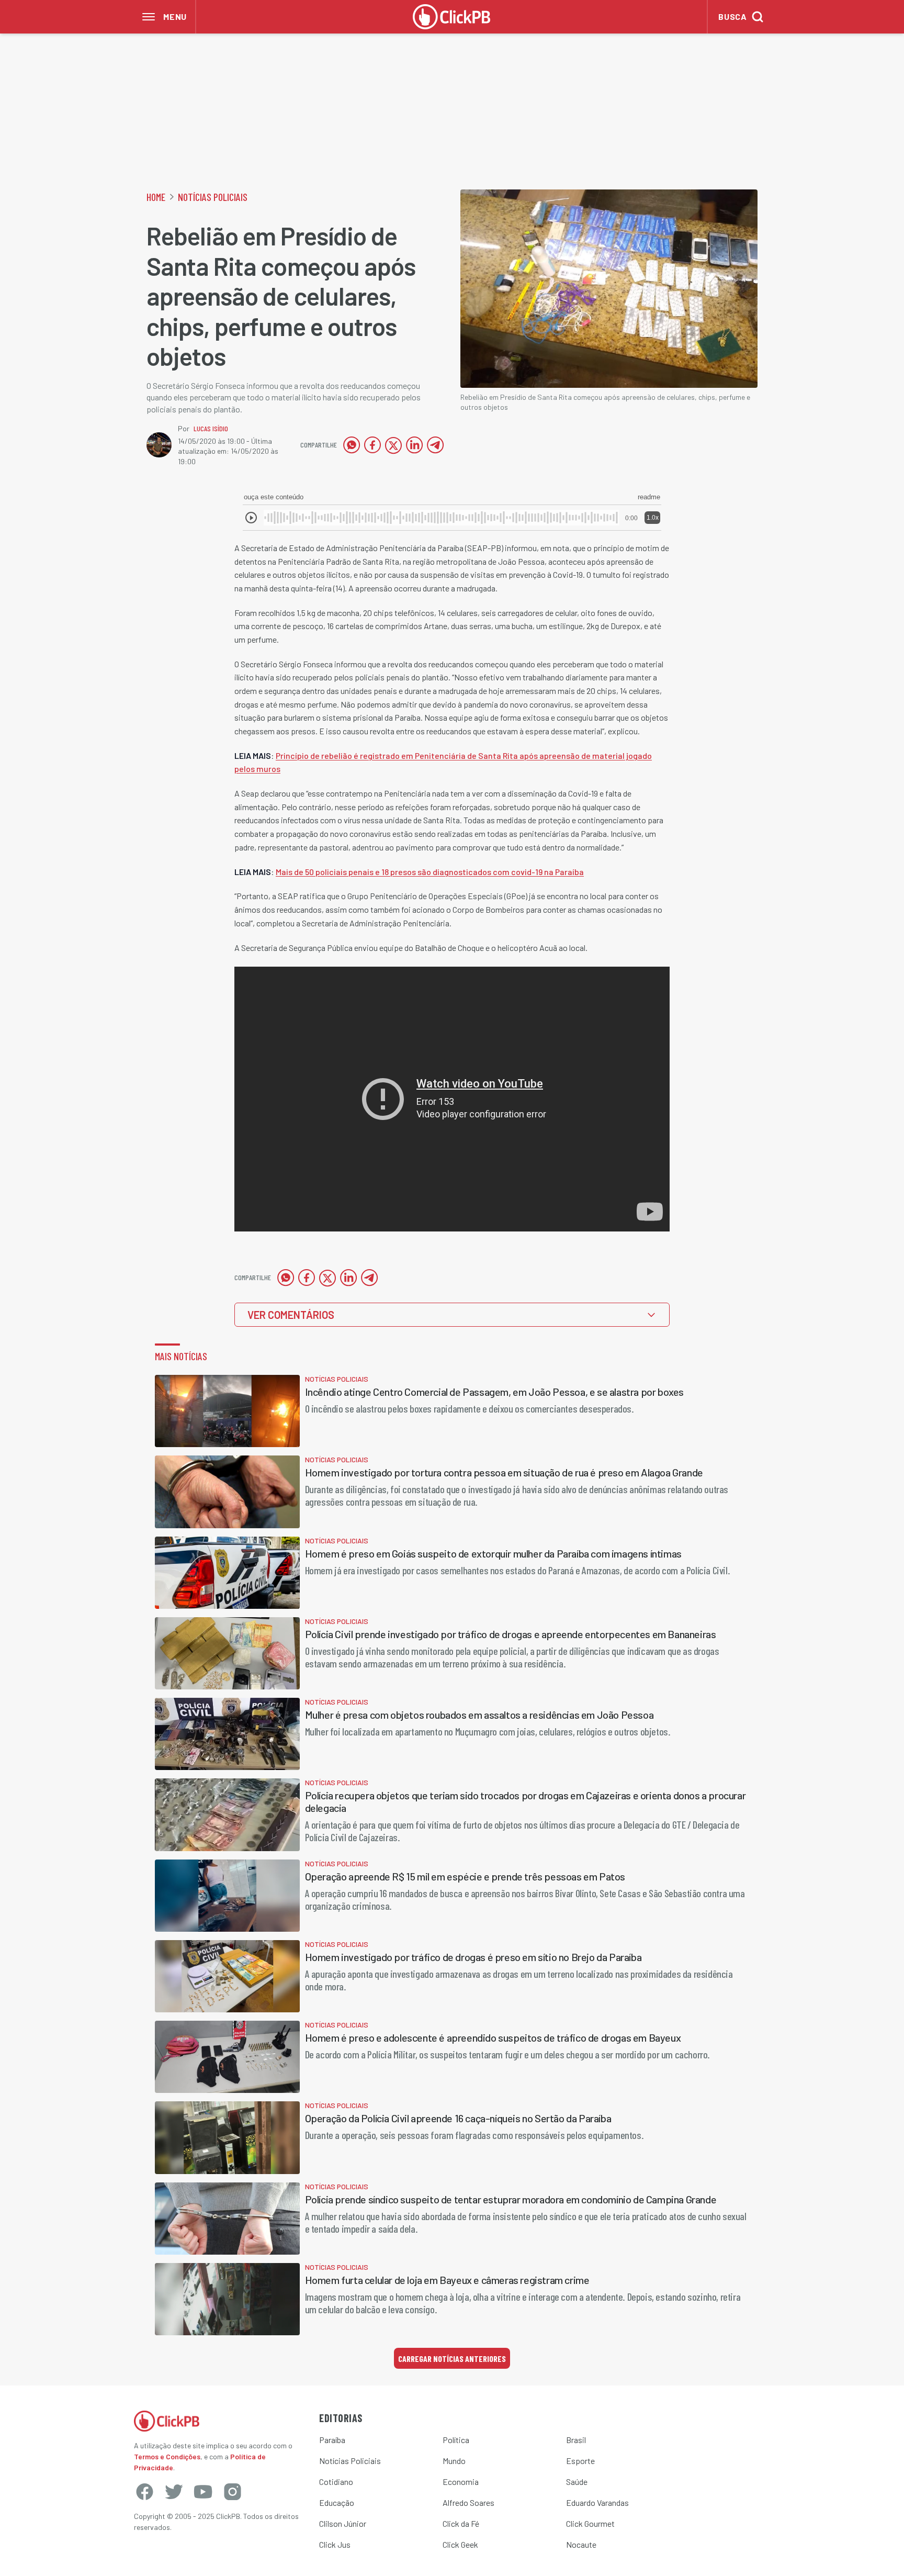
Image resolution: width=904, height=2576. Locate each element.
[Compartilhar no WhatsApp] (352, 445)
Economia (461, 2482)
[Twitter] (174, 2492)
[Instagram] (232, 2492)
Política (456, 2440)
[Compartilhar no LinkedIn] (414, 445)
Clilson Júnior (343, 2523)
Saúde (577, 2482)
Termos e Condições (167, 2456)
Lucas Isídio (211, 428)
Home (156, 197)
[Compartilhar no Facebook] (372, 445)
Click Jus (335, 2544)
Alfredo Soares (468, 2502)
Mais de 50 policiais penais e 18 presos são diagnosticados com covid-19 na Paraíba (430, 872)
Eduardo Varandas (597, 2502)
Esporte (580, 2461)
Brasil (576, 2440)
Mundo (454, 2461)
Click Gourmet (590, 2523)
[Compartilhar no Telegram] (435, 445)
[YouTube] (203, 2492)
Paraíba (332, 2440)
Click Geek (460, 2544)
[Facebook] (144, 2492)
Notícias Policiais (213, 197)
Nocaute (581, 2544)
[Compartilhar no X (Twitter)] (393, 445)
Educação (337, 2502)
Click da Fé (461, 2523)
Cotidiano (336, 2482)
